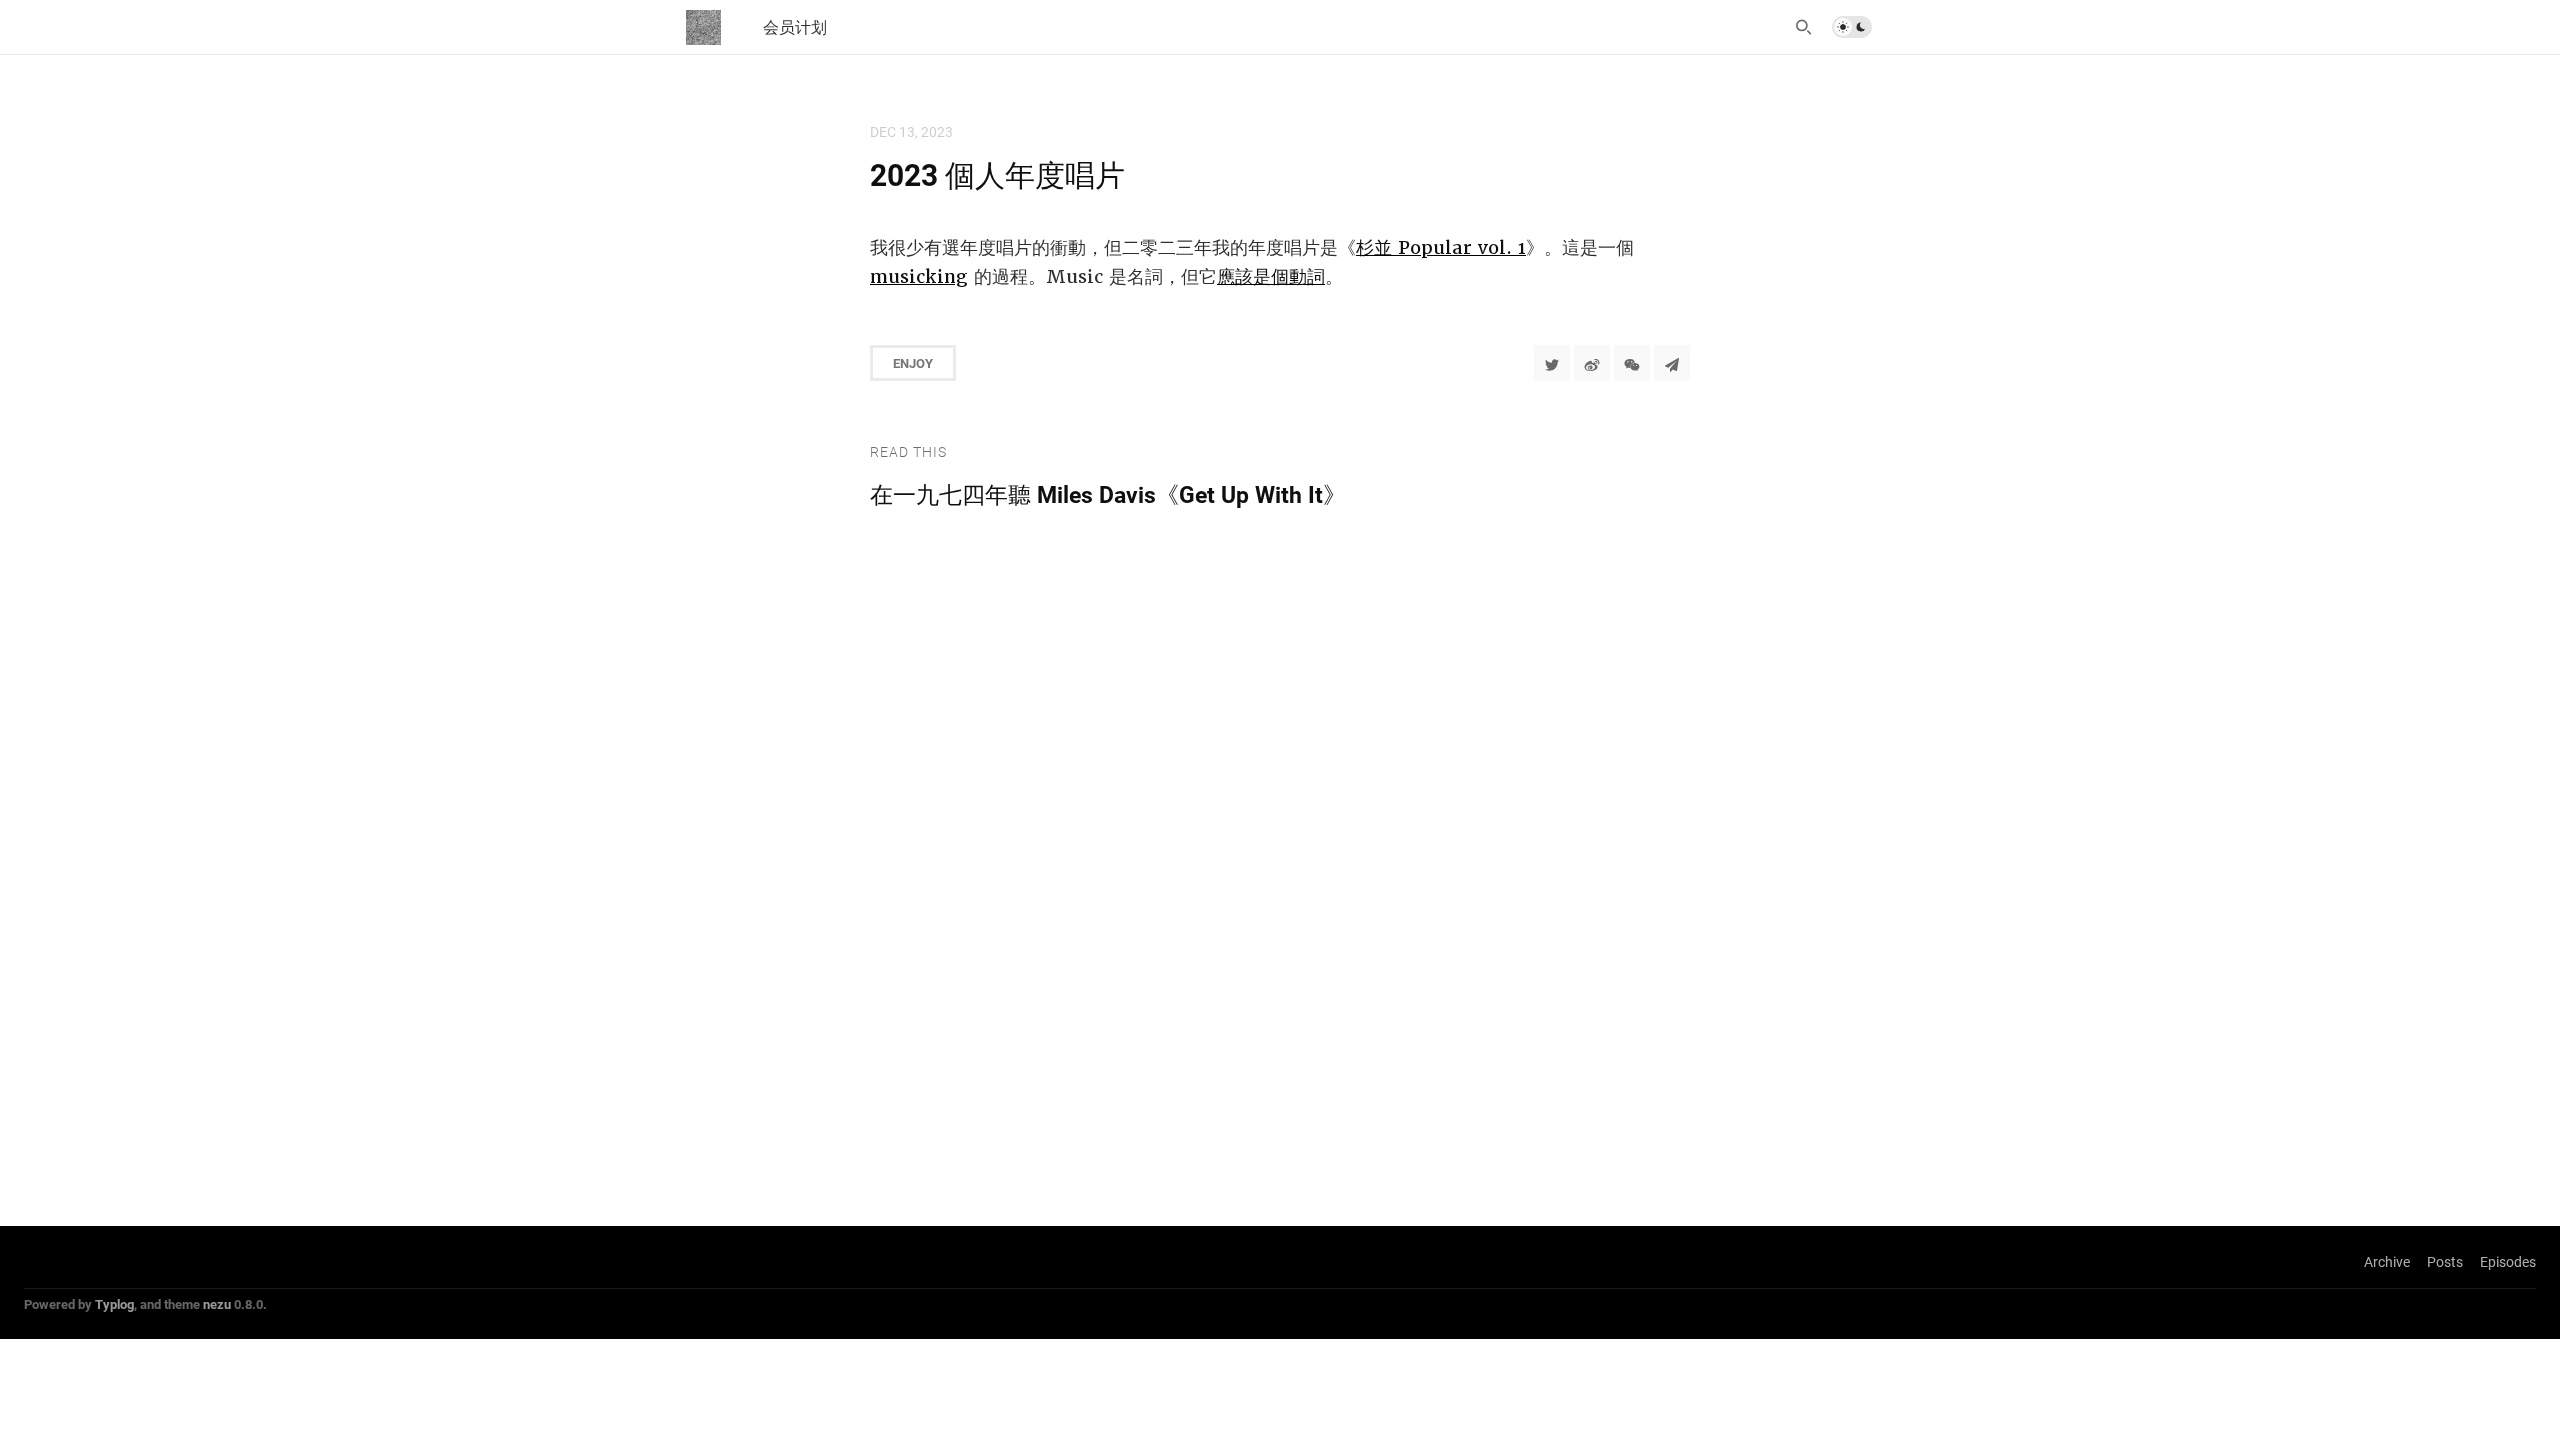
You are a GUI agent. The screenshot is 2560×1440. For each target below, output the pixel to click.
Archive (2387, 1261)
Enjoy (913, 363)
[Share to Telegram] (1672, 363)
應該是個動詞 (1271, 276)
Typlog (114, 1304)
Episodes (2508, 1261)
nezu (217, 1304)
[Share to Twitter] (1552, 363)
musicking (919, 276)
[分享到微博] (1592, 363)
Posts (2445, 1261)
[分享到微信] (1632, 363)
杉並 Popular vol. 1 (1441, 247)
